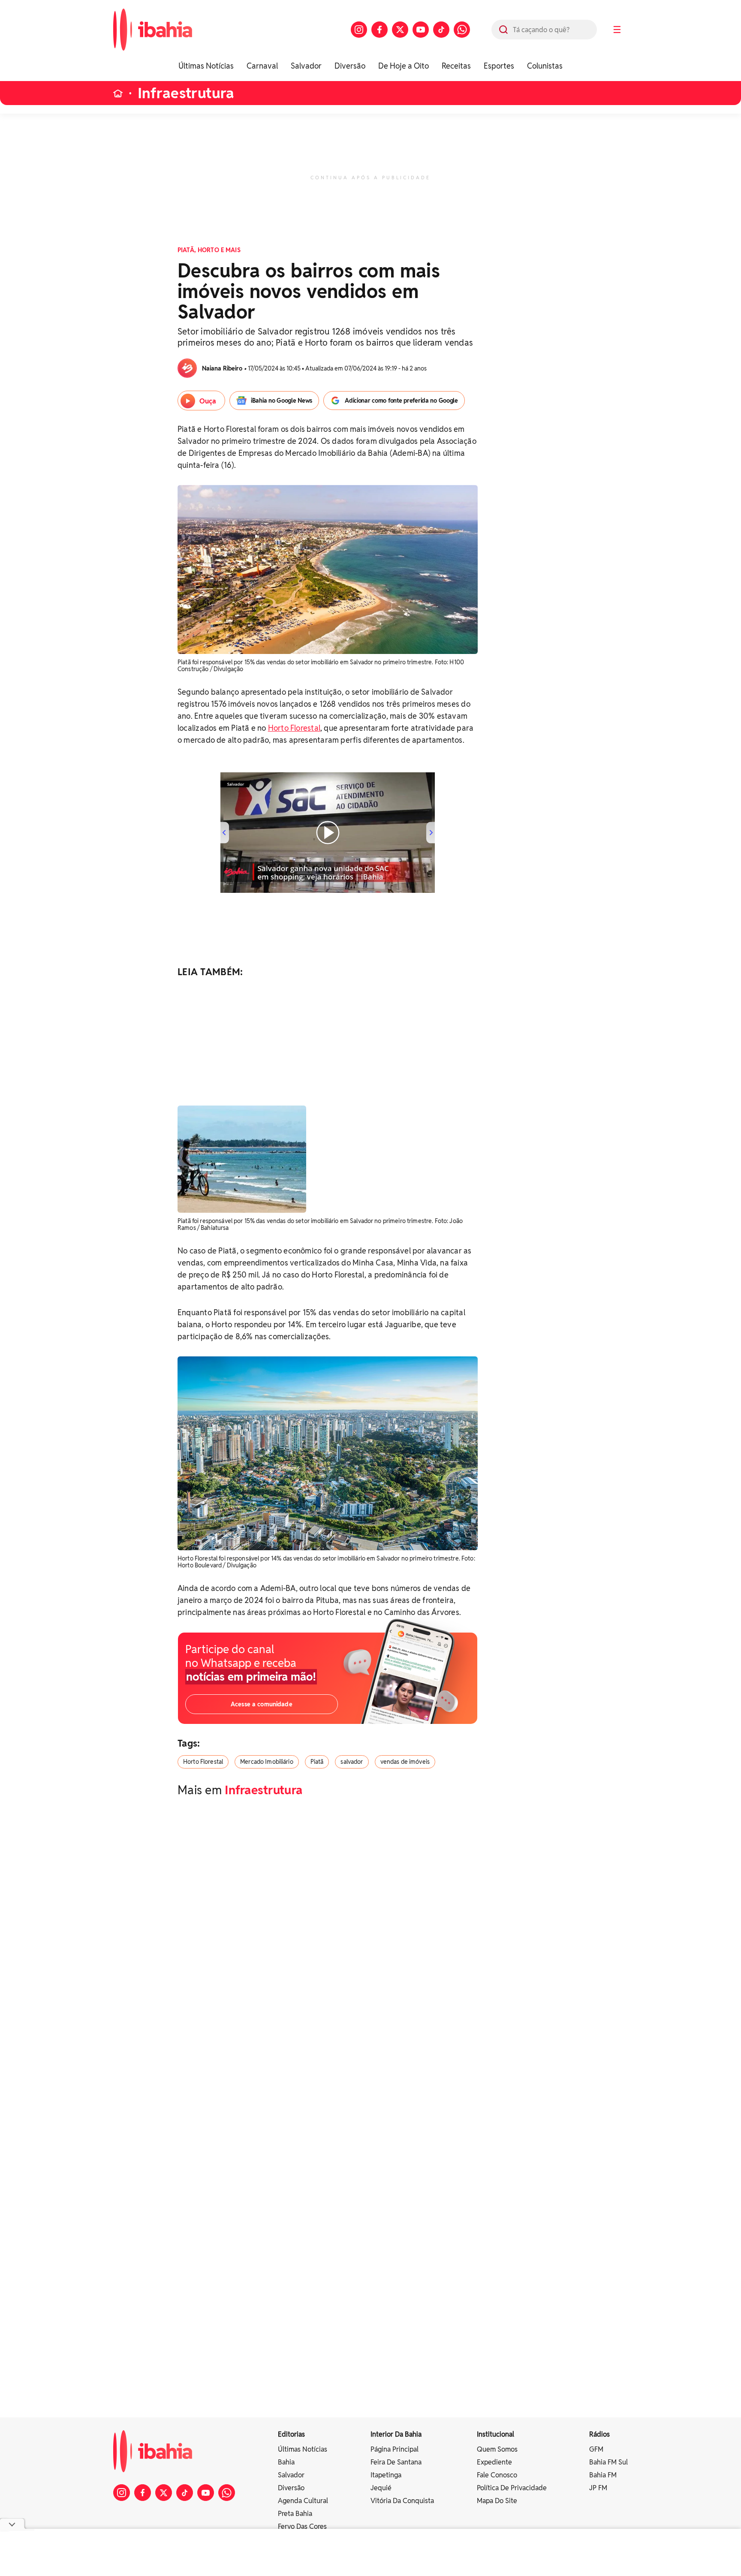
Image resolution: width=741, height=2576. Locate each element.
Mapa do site (497, 2501)
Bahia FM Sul (608, 2462)
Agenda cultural (303, 2501)
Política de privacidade (512, 2488)
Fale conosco (497, 2475)
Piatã (317, 1762)
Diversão (350, 66)
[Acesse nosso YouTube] (421, 30)
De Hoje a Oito (404, 66)
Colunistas (545, 66)
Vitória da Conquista (402, 2501)
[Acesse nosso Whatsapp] (462, 30)
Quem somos (497, 2449)
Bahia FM (603, 2475)
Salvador (306, 66)
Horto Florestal (294, 728)
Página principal (395, 2449)
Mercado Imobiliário (267, 1762)
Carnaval (262, 66)
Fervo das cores (302, 2526)
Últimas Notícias (206, 66)
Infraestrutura (186, 93)
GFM (596, 2449)
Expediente (494, 2462)
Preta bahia (295, 2514)
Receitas (456, 66)
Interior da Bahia (396, 2434)
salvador (352, 1762)
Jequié (381, 2488)
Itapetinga (386, 2475)
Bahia (286, 2462)
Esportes (499, 66)
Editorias (291, 2434)
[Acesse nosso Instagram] (359, 30)
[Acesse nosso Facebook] (380, 30)
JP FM (598, 2488)
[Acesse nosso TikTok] (441, 30)
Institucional (496, 2434)
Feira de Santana (396, 2462)
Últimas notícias (303, 2449)
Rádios (599, 2434)
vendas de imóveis (405, 1762)
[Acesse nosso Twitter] (400, 30)
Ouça (208, 401)
